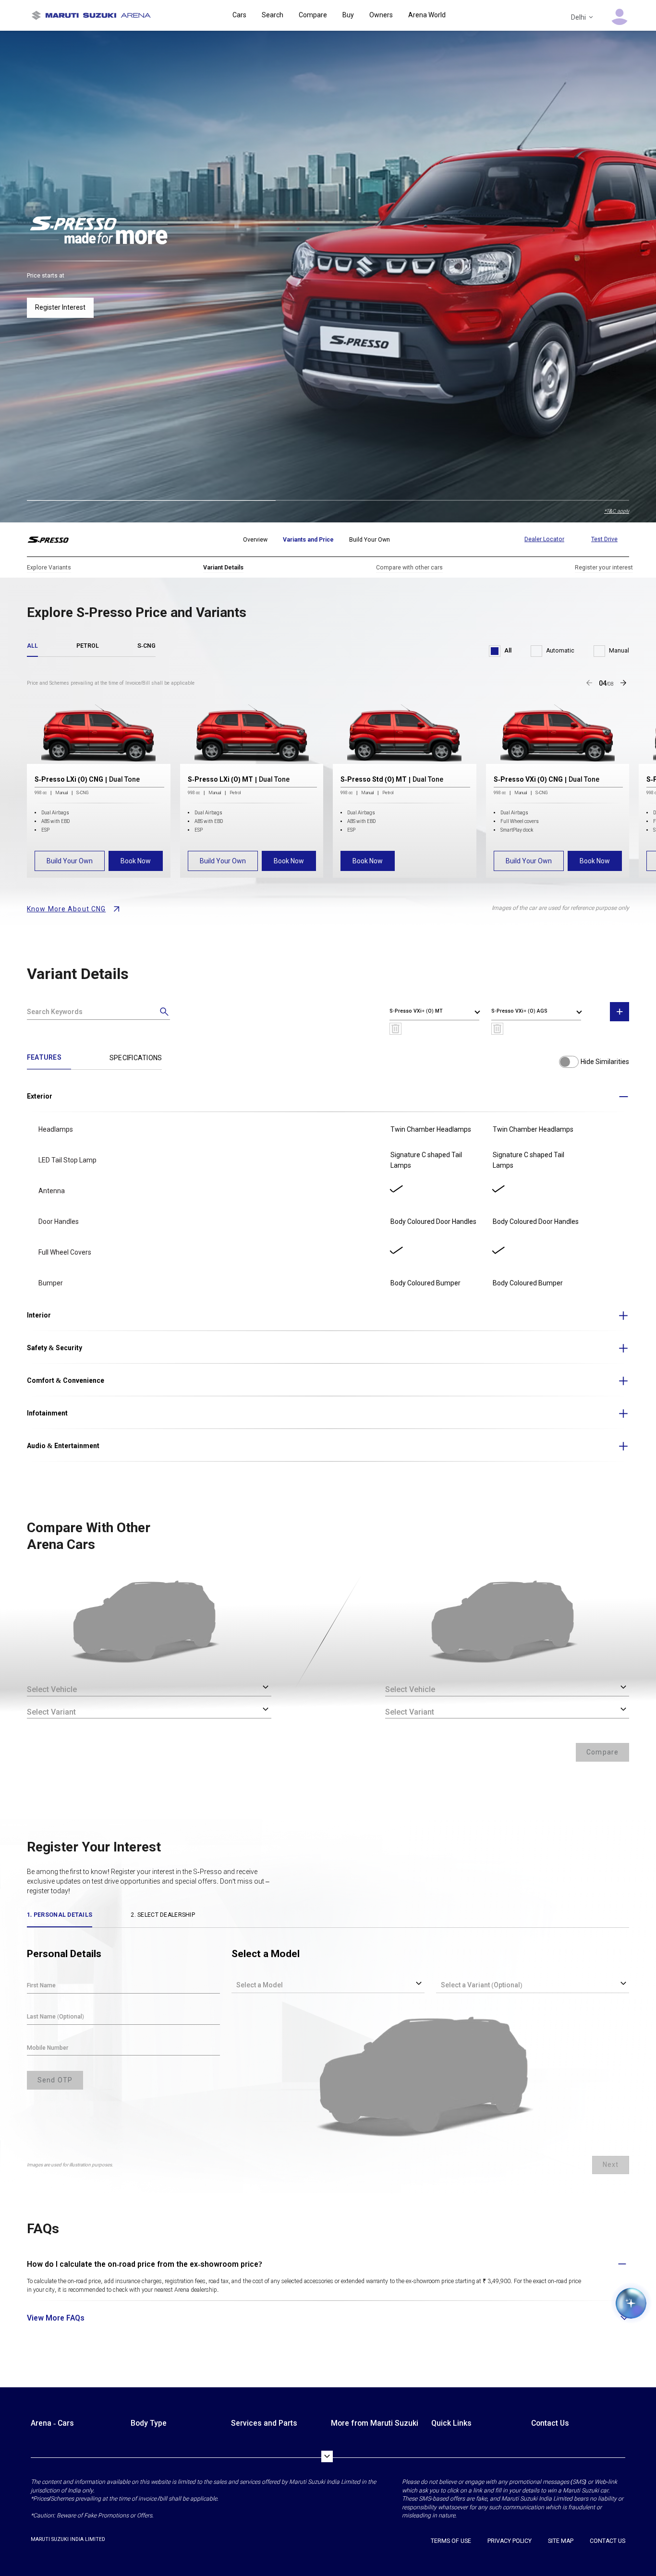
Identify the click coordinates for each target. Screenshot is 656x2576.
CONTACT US (607, 2541)
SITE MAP (561, 2541)
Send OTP (55, 2080)
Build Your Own (70, 861)
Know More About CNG (66, 909)
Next (611, 2165)
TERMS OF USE (451, 2541)
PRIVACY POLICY (510, 2541)
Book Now (136, 861)
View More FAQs (56, 2318)
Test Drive (604, 539)
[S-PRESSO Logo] (55, 540)
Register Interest (60, 307)
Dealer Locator (544, 539)
